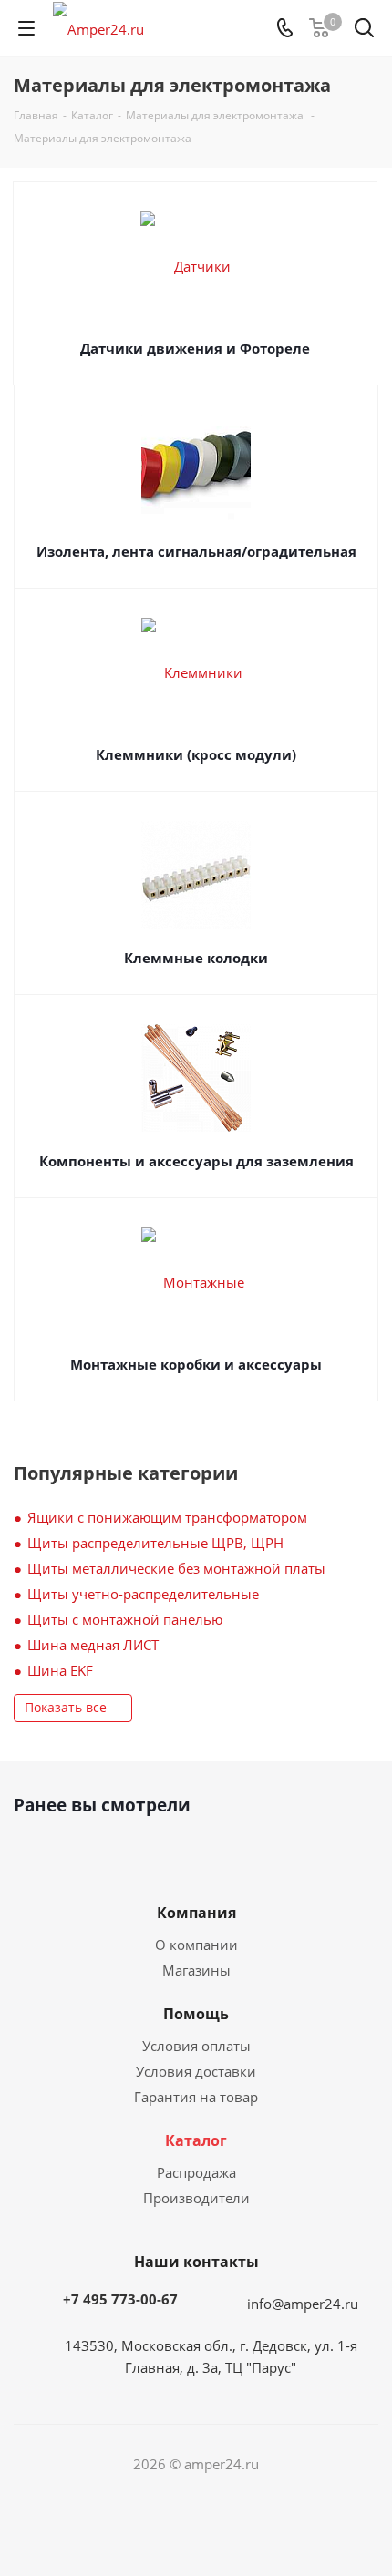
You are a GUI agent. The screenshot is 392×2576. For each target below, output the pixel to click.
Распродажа (196, 2172)
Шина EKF (60, 1670)
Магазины (196, 1970)
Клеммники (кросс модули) (196, 754)
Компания (196, 1913)
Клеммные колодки (196, 958)
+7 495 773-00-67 (120, 2299)
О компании (196, 1945)
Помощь (196, 2014)
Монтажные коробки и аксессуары (196, 1364)
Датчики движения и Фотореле (195, 348)
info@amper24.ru (303, 2304)
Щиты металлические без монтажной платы (176, 1568)
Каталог (196, 2140)
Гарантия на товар (196, 2097)
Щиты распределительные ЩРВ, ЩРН (155, 1543)
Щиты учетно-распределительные (143, 1594)
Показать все (66, 1707)
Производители (196, 2198)
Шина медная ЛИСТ (93, 1645)
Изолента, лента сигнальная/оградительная (196, 551)
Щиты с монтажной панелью (125, 1619)
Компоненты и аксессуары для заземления (196, 1161)
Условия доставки (196, 2071)
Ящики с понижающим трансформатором (167, 1517)
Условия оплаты (196, 2046)
